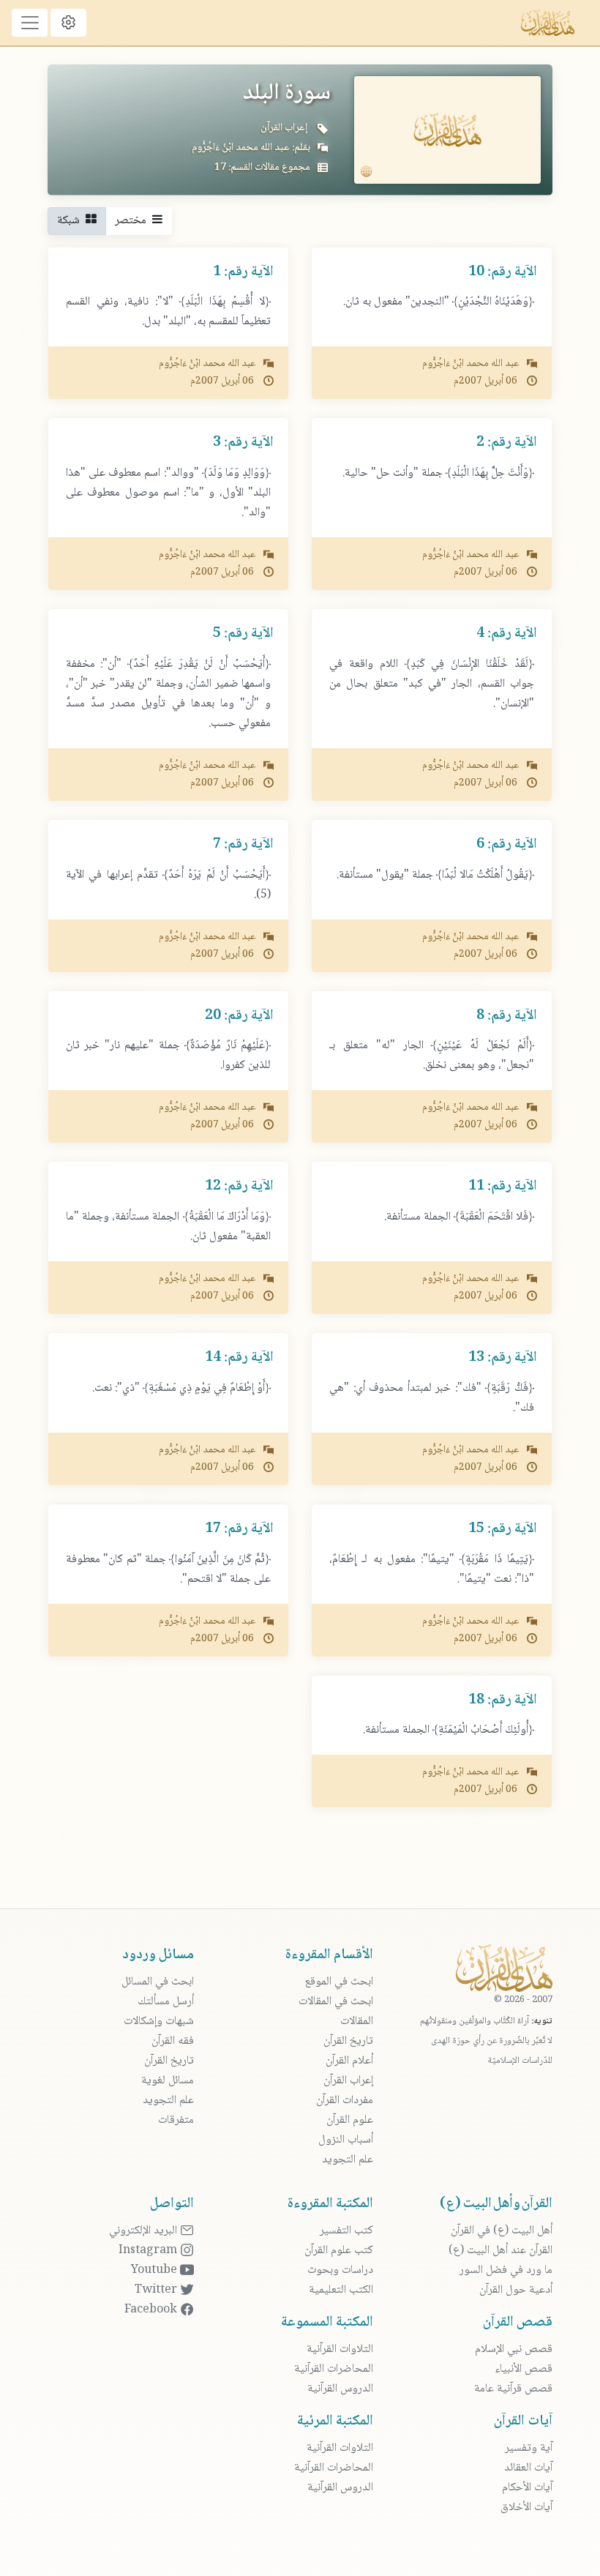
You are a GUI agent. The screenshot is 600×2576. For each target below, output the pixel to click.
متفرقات (176, 2120)
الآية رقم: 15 (503, 1529)
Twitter (157, 2290)
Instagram (149, 2251)
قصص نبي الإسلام (514, 2349)
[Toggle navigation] (30, 23)
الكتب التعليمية (341, 2290)
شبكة (71, 221)
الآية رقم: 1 (243, 272)
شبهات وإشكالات (159, 2021)
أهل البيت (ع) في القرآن (502, 2231)
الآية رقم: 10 (503, 272)
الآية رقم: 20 (239, 1016)
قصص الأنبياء (524, 2369)
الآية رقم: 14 (239, 1358)
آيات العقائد (528, 2468)
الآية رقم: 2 (507, 443)
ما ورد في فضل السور (506, 2270)
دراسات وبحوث (340, 2270)
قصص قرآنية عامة (513, 2389)
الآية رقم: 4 (507, 634)
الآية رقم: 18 (503, 1700)
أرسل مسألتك (166, 2002)
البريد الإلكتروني (145, 2231)
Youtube (155, 2270)
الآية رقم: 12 (239, 1187)
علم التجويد (348, 2160)
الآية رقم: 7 (243, 845)
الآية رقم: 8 (507, 1016)
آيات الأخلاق (526, 2508)
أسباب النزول (346, 2140)
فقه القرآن (173, 2041)
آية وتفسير (529, 2448)
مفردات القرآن (345, 2101)
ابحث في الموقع (339, 1982)
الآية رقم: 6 (507, 845)
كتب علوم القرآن (339, 2251)
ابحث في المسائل (158, 1982)
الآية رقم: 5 (243, 634)
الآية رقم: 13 (503, 1358)
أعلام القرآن (349, 2061)
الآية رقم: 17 (239, 1529)
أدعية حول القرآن (516, 2290)
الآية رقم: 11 (503, 1187)
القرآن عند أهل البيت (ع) (500, 2251)
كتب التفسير (346, 2231)
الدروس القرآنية (340, 2389)
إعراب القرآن (284, 128)
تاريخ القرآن (348, 2041)
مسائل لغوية (168, 2081)
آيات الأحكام (527, 2488)
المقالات (357, 2021)
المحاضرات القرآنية (334, 2369)
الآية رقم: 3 (243, 443)
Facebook (152, 2310)
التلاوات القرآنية (340, 2349)
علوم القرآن (350, 2120)
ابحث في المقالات (336, 2002)
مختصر (134, 221)
